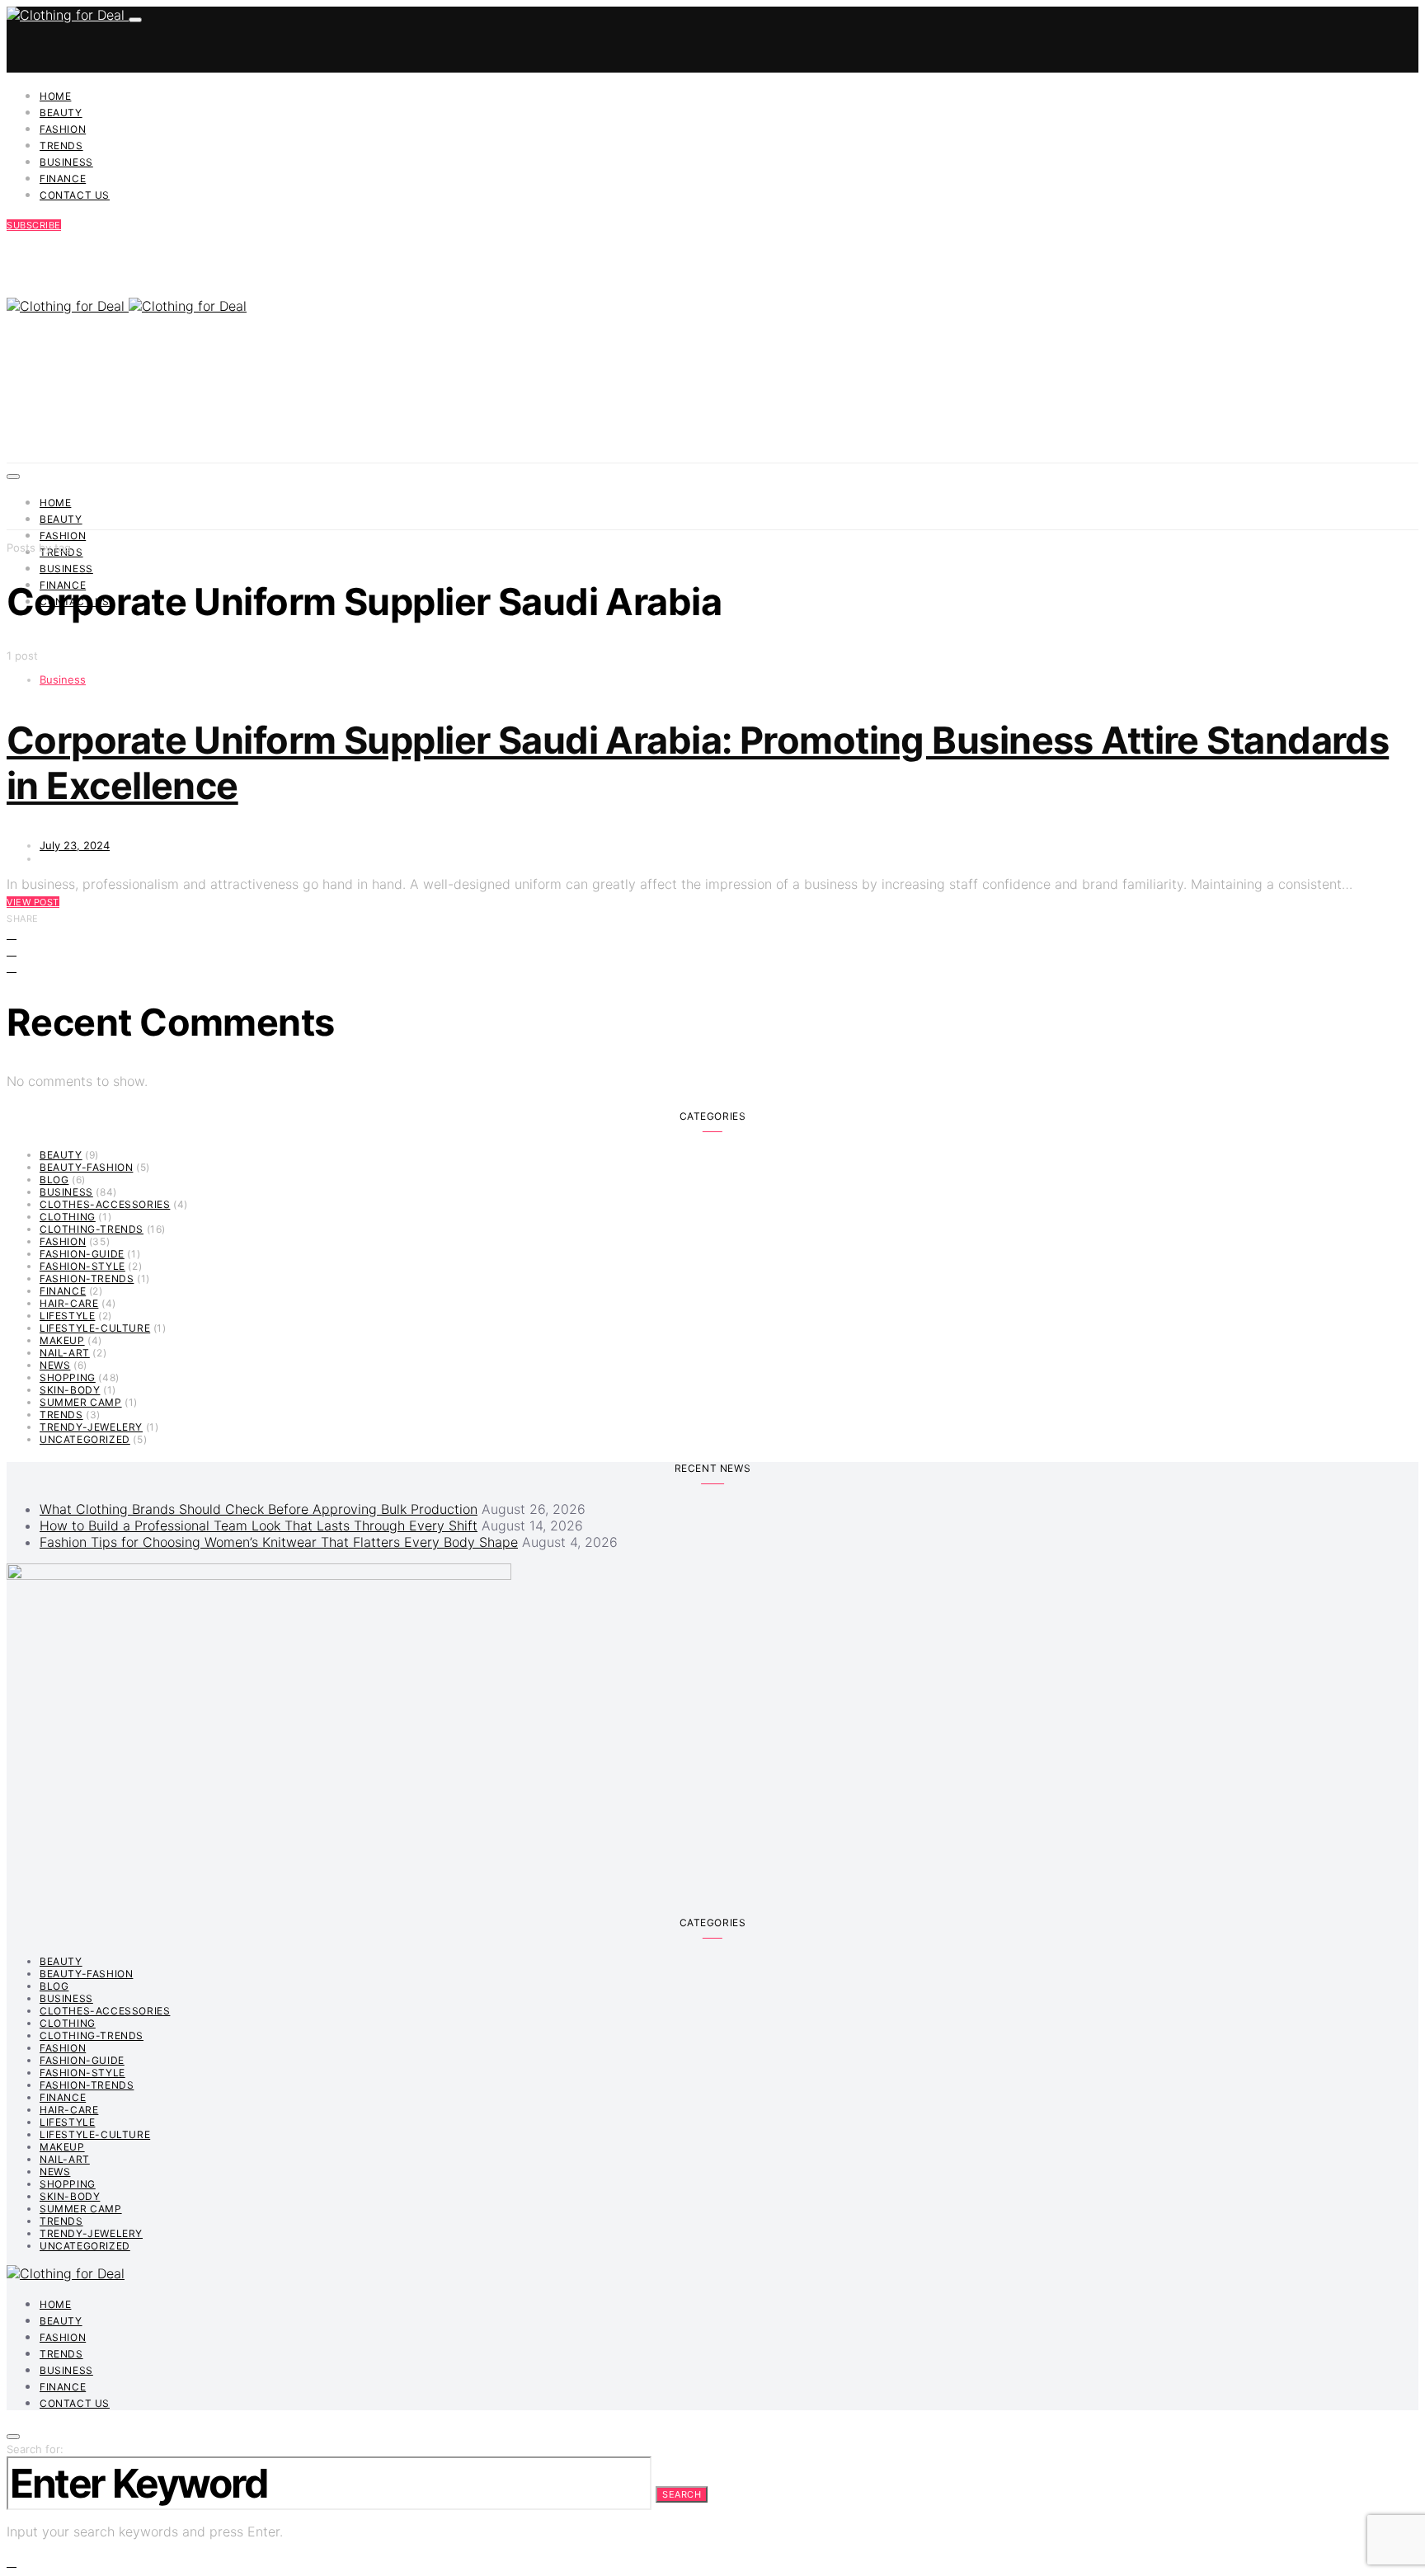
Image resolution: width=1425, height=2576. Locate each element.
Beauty (61, 113)
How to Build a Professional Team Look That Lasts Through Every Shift (259, 1525)
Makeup (62, 1340)
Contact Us (75, 195)
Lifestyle (67, 1316)
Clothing (68, 1217)
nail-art (65, 1353)
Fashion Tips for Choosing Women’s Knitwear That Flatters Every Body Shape (279, 1542)
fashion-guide (82, 1254)
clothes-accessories (105, 1204)
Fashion (63, 129)
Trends (61, 146)
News (55, 1365)
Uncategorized (85, 1439)
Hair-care (69, 1303)
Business (66, 162)
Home (55, 96)
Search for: (35, 2449)
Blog (54, 1180)
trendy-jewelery (91, 1427)
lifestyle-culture (95, 1328)
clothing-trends (92, 1229)
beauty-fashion (86, 1167)
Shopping (68, 1377)
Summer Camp (81, 1402)
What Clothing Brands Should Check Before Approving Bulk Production (259, 1509)
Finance (63, 179)
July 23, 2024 (75, 845)
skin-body (70, 1390)
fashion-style (82, 1266)
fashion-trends (87, 1279)
